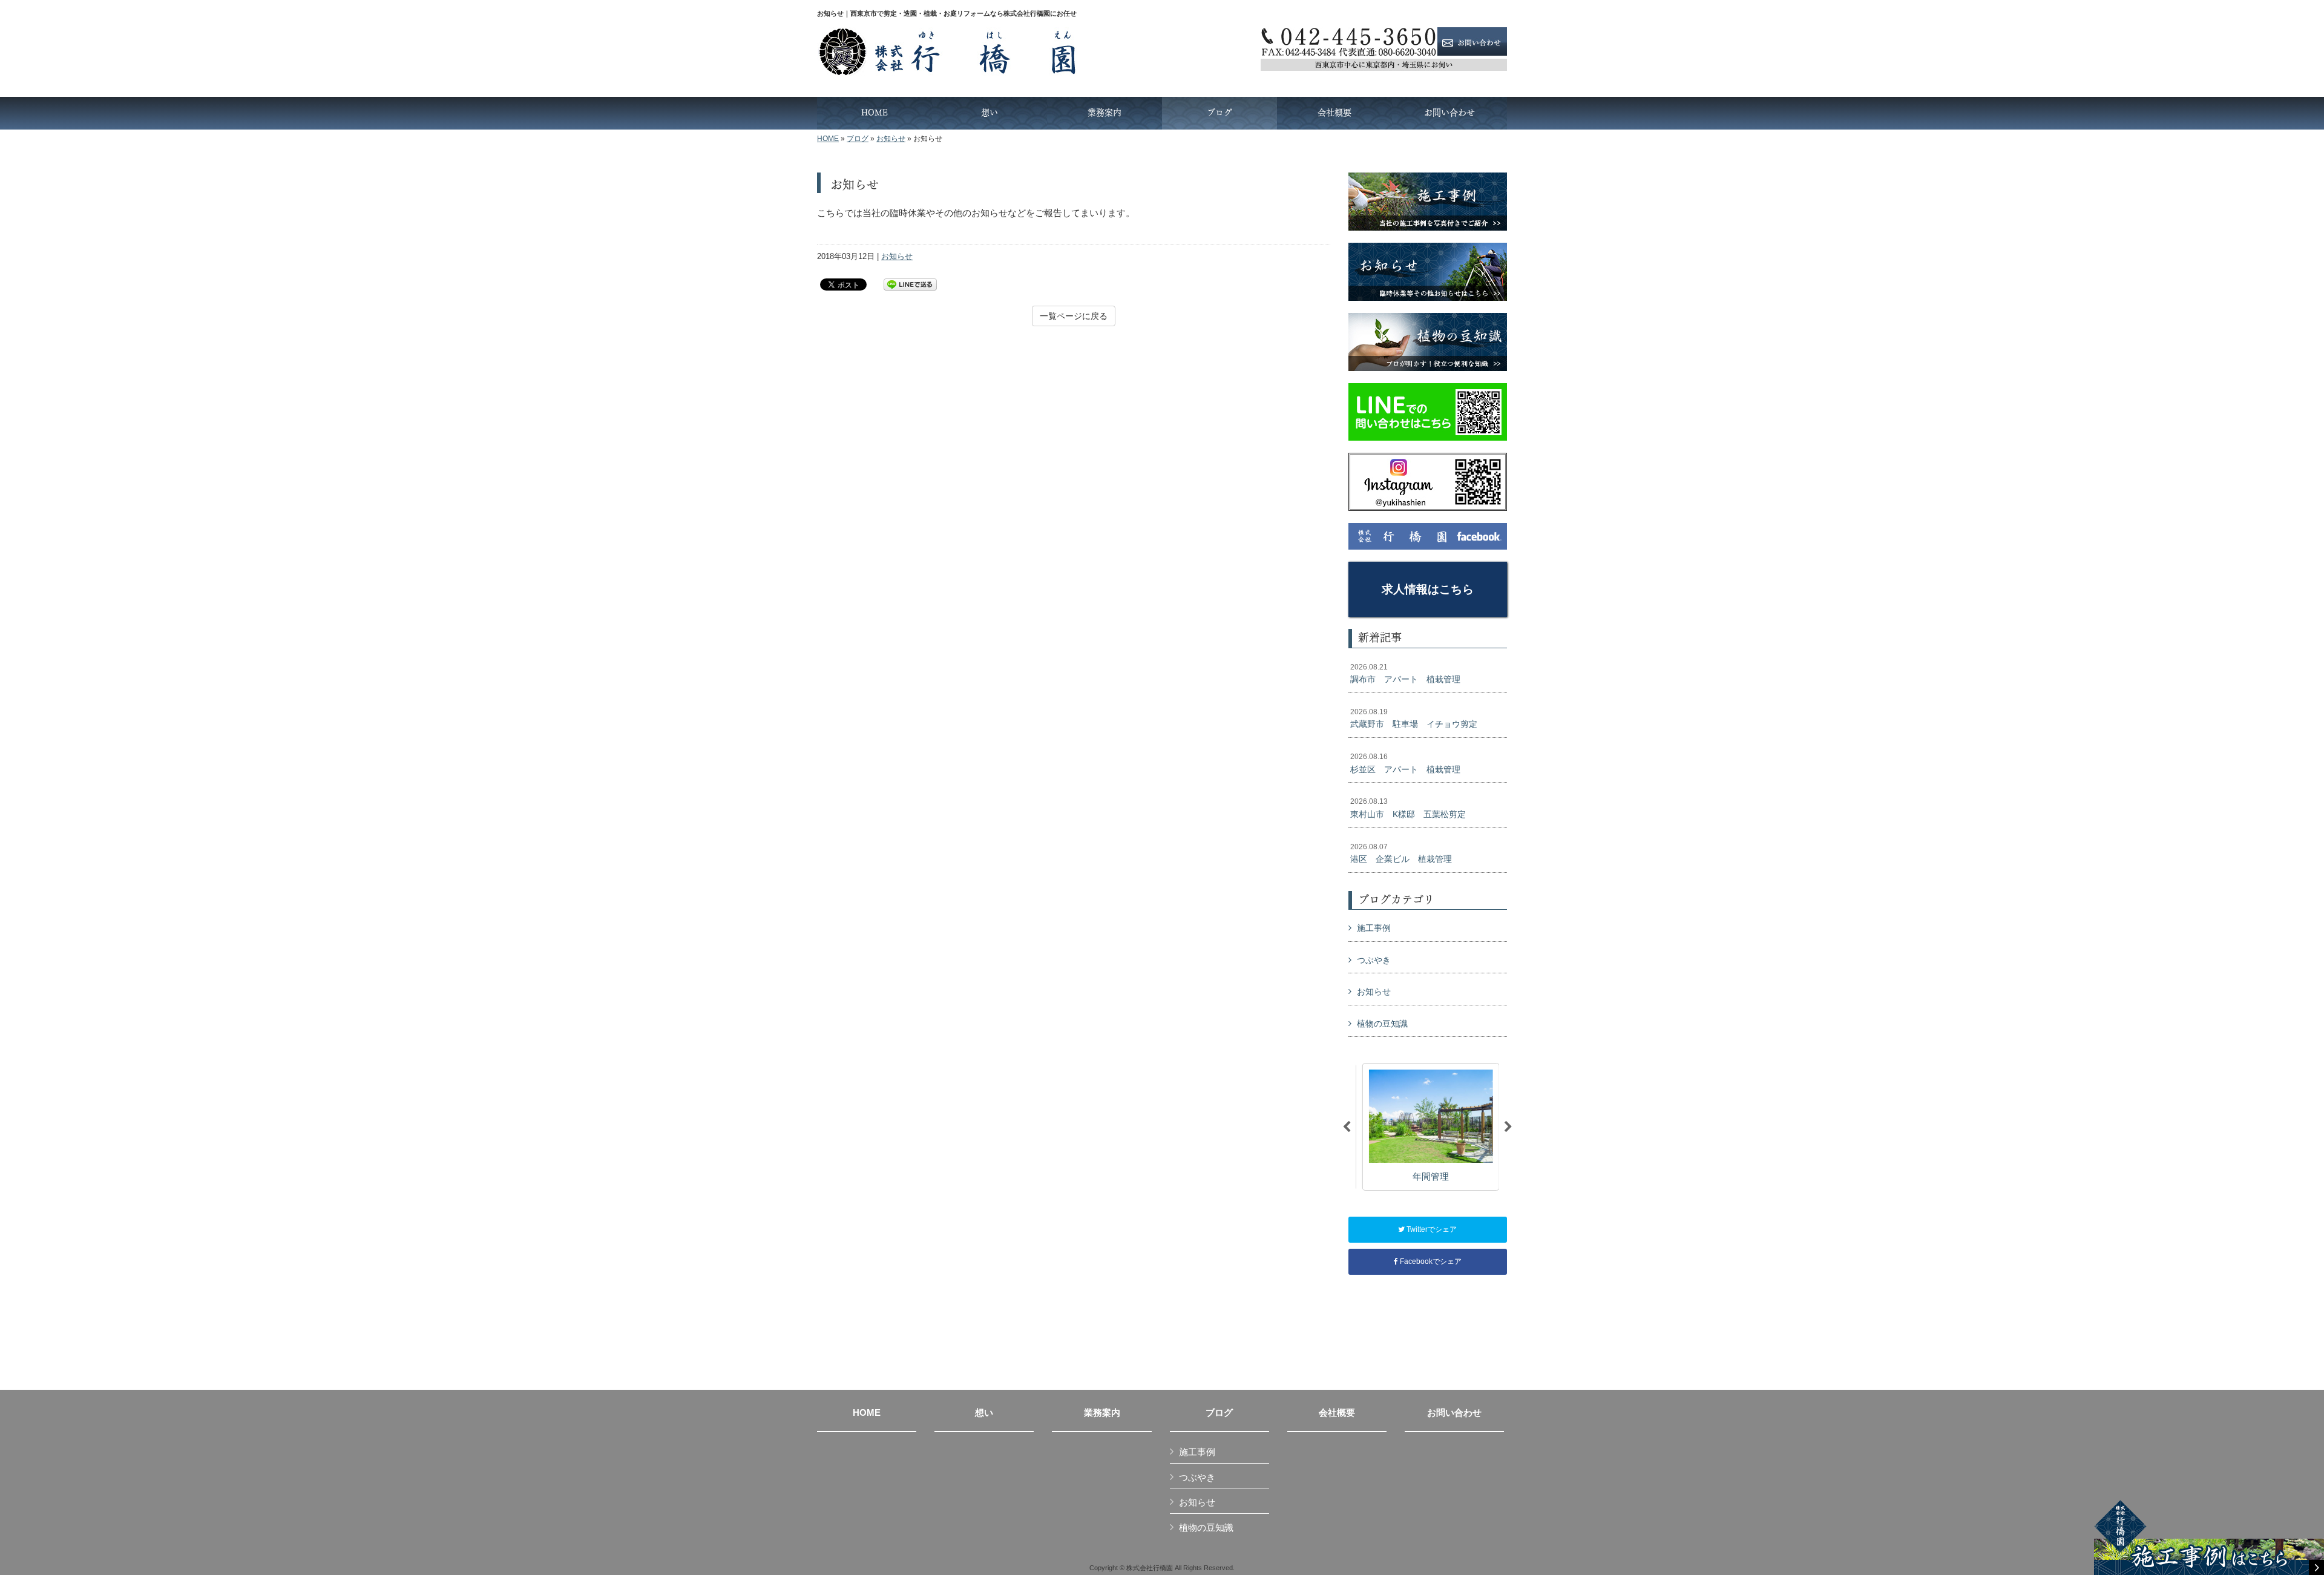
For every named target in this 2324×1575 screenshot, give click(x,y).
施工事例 (1374, 928)
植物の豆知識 (1382, 1024)
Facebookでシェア (1430, 1261)
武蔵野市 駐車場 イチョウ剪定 (1414, 718)
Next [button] (1508, 1127)
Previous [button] (1347, 1127)
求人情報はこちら (1428, 589)
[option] (1427, 1127)
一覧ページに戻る (1074, 316)
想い (984, 1413)
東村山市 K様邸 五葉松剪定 (1408, 808)
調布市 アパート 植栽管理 (1405, 674)
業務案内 (1102, 1413)
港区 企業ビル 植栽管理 (1401, 853)
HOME (828, 139)
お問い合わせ (1454, 1413)
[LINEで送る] (910, 284)
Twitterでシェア (1431, 1229)
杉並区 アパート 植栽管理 (1405, 763)
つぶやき (1374, 960)
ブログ (858, 139)
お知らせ (891, 139)
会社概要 (1337, 1413)
